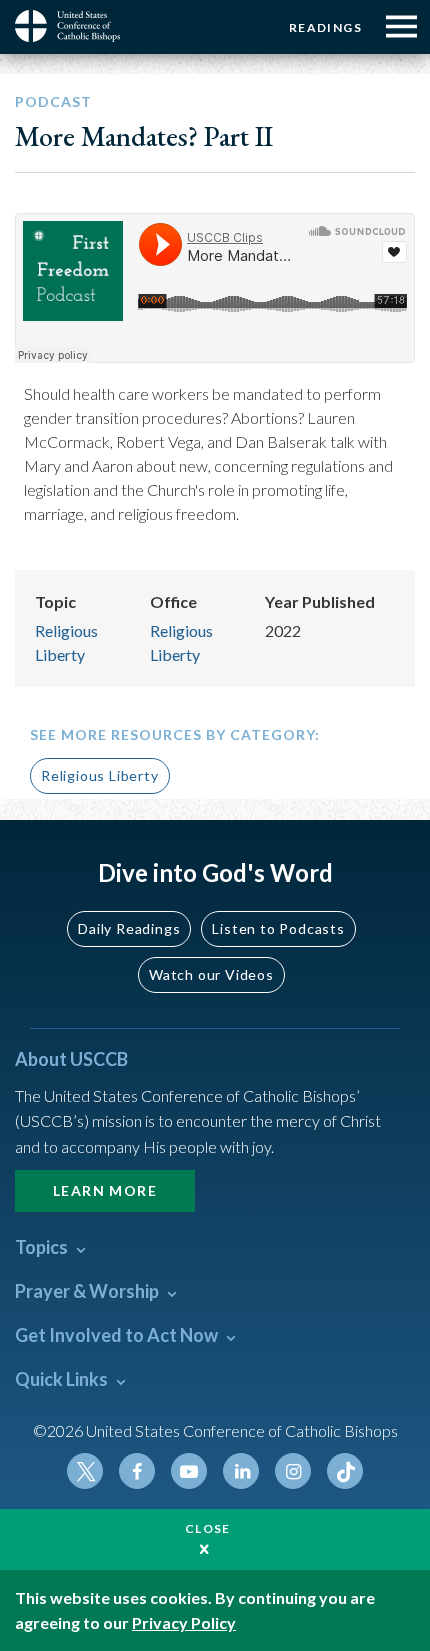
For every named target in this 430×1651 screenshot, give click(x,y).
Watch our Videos (211, 974)
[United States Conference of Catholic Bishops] (75, 26)
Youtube (189, 1471)
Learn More (105, 1190)
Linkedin (241, 1471)
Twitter (85, 1471)
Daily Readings (129, 928)
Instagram (293, 1471)
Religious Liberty (100, 775)
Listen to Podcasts (278, 928)
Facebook (137, 1471)
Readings (325, 27)
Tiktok (345, 1471)
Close (208, 1528)
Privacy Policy (184, 1622)
